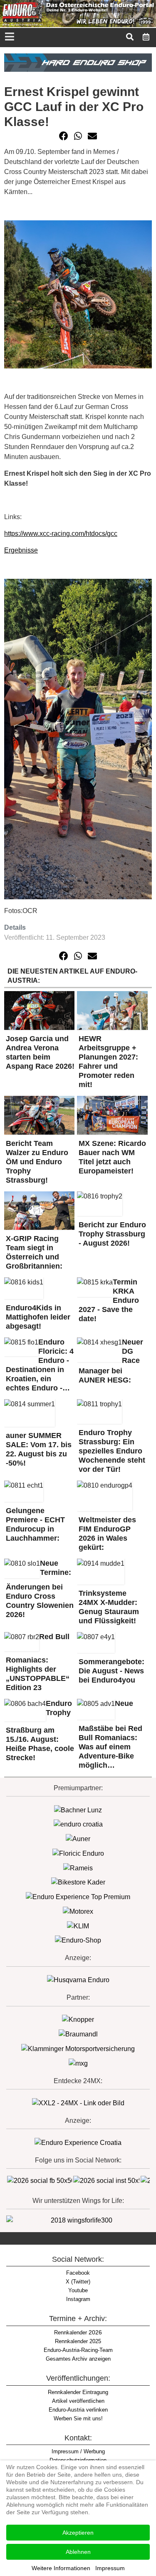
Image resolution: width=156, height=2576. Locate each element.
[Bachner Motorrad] (78, 1810)
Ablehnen (78, 2552)
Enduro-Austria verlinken (78, 2410)
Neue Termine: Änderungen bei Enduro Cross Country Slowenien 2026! (40, 1589)
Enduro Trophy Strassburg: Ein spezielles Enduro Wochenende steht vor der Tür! (112, 1451)
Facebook (78, 2273)
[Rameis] (78, 1868)
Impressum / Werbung (78, 2451)
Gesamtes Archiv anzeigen (78, 2359)
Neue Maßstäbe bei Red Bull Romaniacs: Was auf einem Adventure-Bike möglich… (110, 1734)
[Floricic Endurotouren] (78, 1853)
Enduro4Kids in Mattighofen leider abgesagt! (38, 1317)
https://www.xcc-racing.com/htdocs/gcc (61, 534)
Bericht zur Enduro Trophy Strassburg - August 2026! (112, 1234)
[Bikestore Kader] (78, 1882)
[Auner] (78, 1838)
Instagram (78, 2299)
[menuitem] (146, 37)
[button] (64, 136)
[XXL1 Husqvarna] (78, 1980)
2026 (78, 2332)
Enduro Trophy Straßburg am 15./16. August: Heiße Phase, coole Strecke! (40, 1731)
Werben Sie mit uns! (78, 2418)
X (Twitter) (78, 2282)
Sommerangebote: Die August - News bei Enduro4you (111, 1671)
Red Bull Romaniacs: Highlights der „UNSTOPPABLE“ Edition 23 (38, 1662)
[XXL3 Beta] (78, 2142)
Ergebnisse (21, 550)
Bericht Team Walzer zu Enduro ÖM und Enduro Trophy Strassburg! (37, 1162)
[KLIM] (78, 1926)
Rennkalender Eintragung (78, 2392)
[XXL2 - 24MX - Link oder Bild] (78, 2103)
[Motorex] (78, 1911)
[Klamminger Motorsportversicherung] (78, 2048)
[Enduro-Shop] (78, 1940)
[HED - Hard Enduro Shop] (78, 62)
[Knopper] (78, 2020)
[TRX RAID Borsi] (78, 2063)
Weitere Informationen (61, 2568)
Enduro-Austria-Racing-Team (78, 2350)
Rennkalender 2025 (78, 2341)
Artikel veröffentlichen (78, 2401)
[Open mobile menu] (9, 37)
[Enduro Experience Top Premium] (78, 1896)
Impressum (110, 2568)
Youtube (78, 2290)
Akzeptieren (78, 2533)
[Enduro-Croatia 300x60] (78, 1824)
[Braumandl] (78, 2034)
